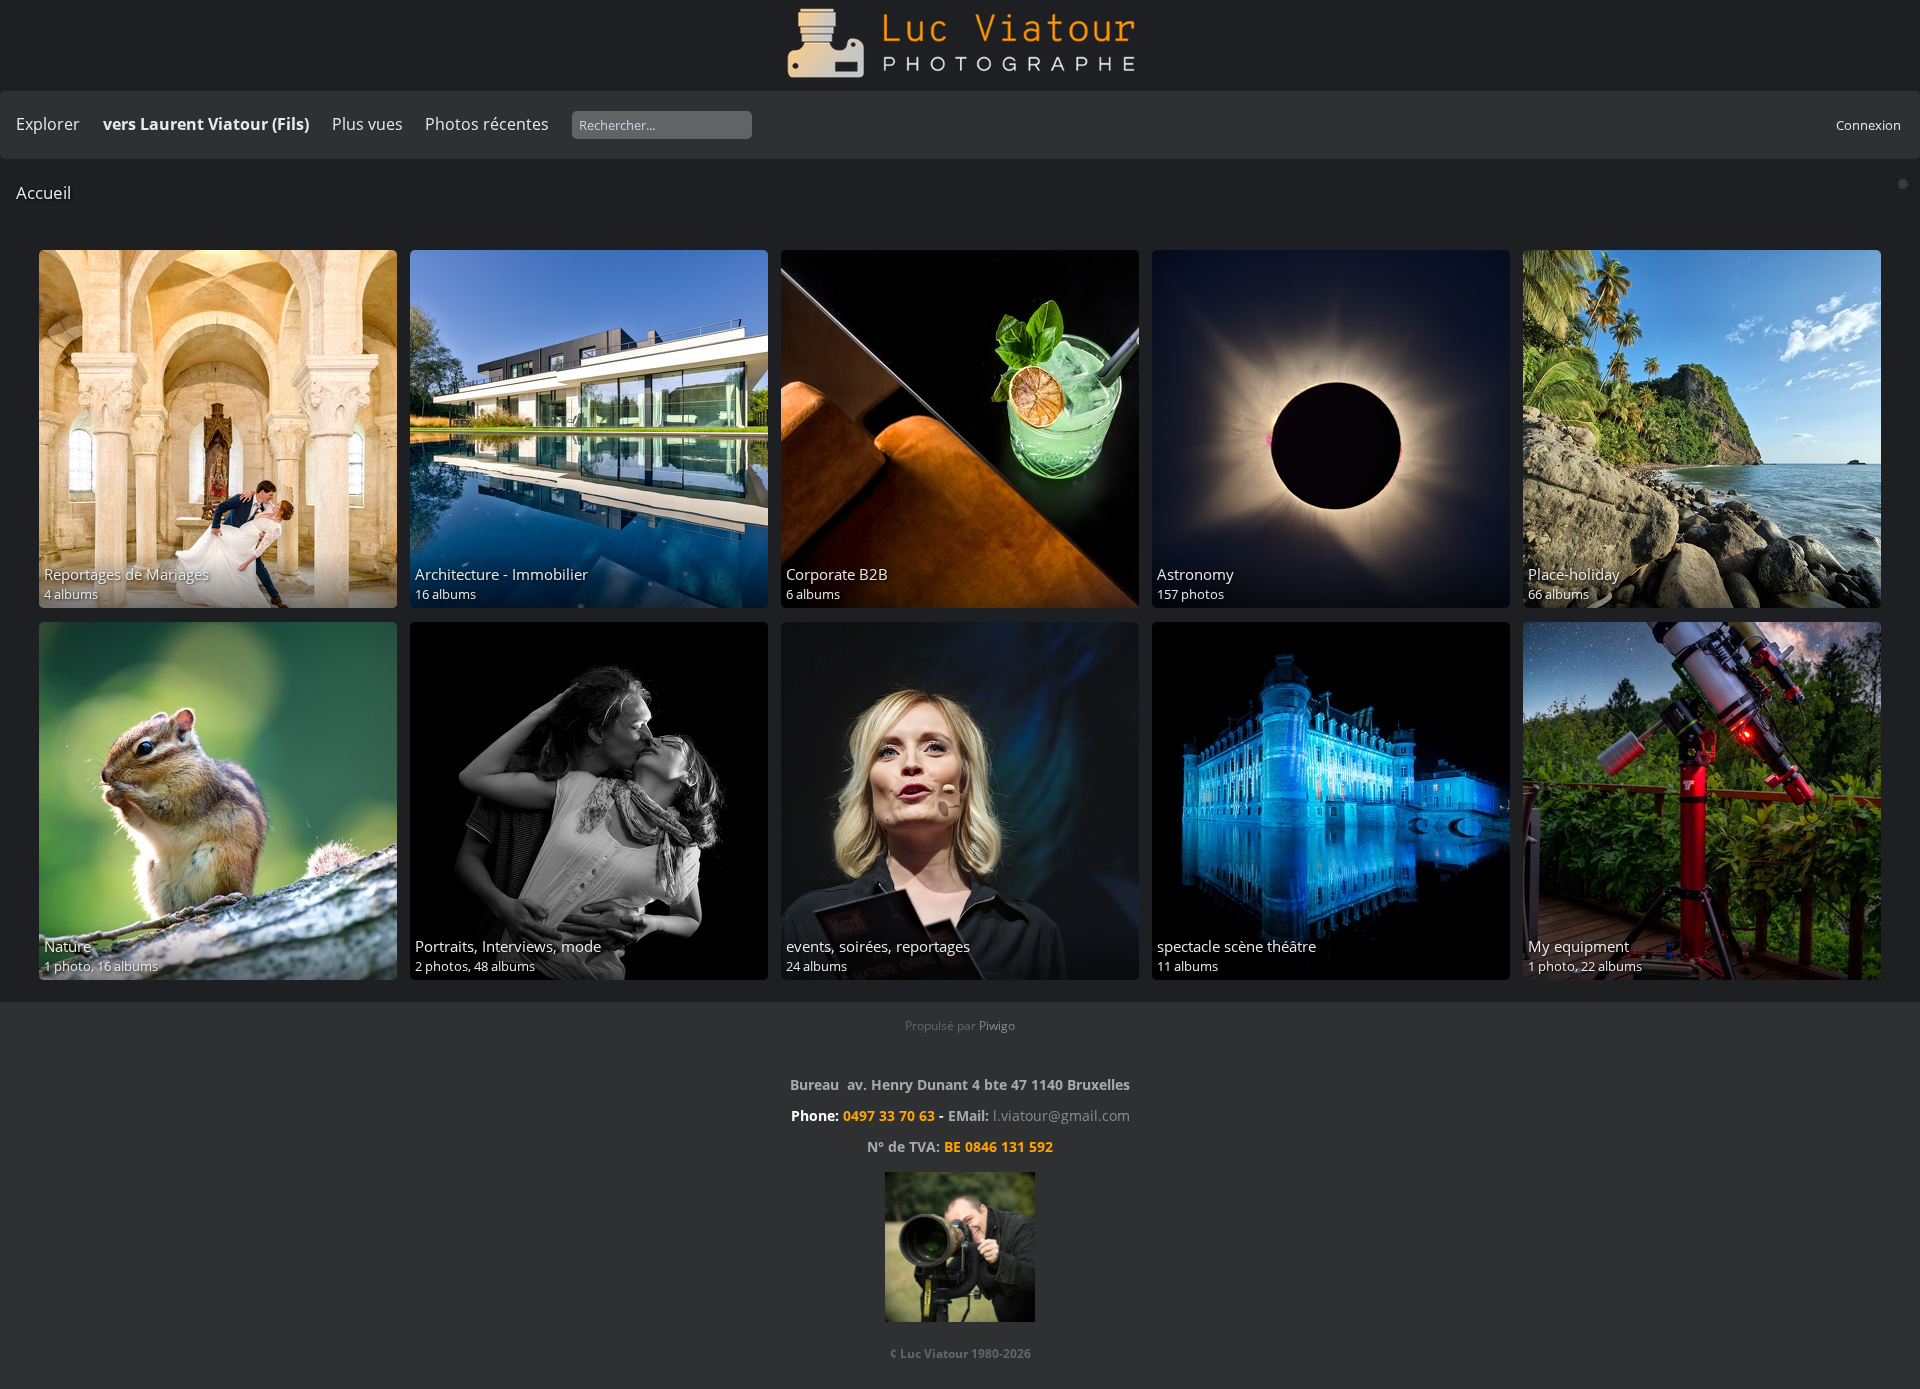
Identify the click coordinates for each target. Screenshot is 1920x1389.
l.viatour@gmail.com (1061, 1115)
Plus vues (367, 124)
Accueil (43, 192)
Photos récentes (487, 124)
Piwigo (997, 1025)
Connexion (1868, 125)
